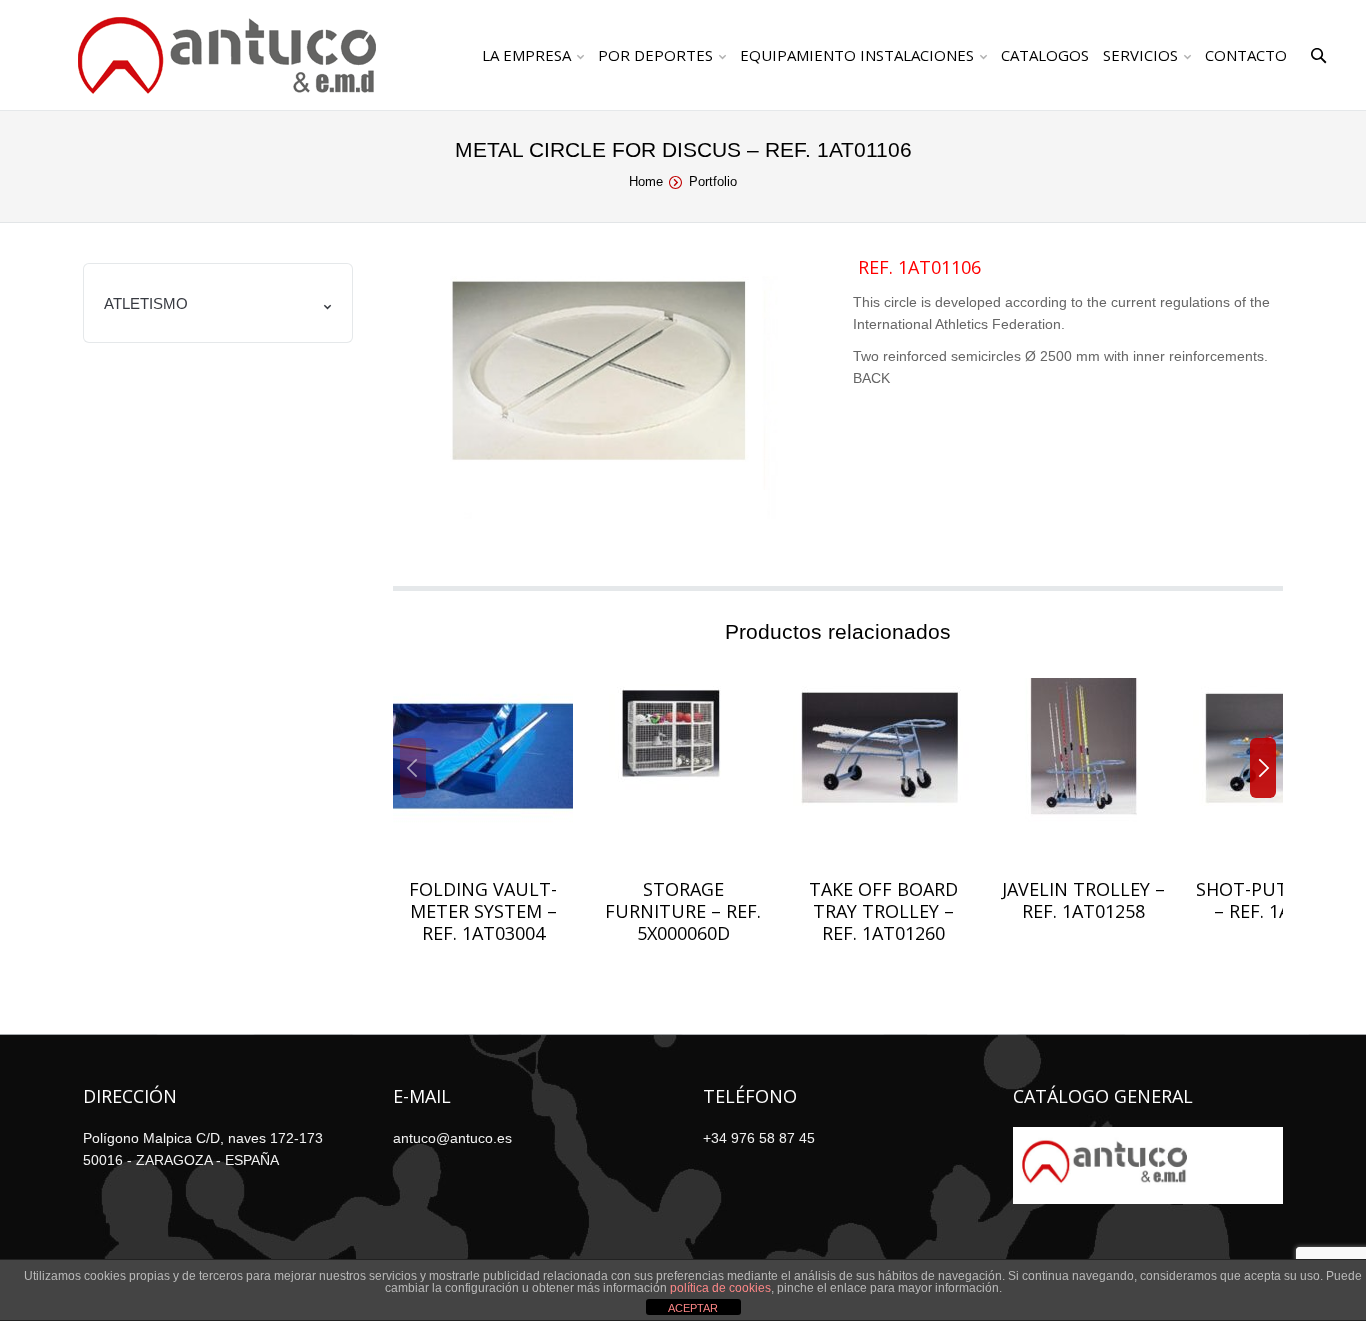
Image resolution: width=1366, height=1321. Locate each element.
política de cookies (720, 1288)
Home (646, 181)
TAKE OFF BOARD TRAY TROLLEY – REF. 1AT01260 (883, 911)
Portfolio (713, 181)
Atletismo (146, 303)
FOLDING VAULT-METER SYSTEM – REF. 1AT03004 (483, 911)
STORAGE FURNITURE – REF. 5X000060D (683, 911)
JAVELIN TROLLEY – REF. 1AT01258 (1083, 900)
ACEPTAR (693, 1308)
